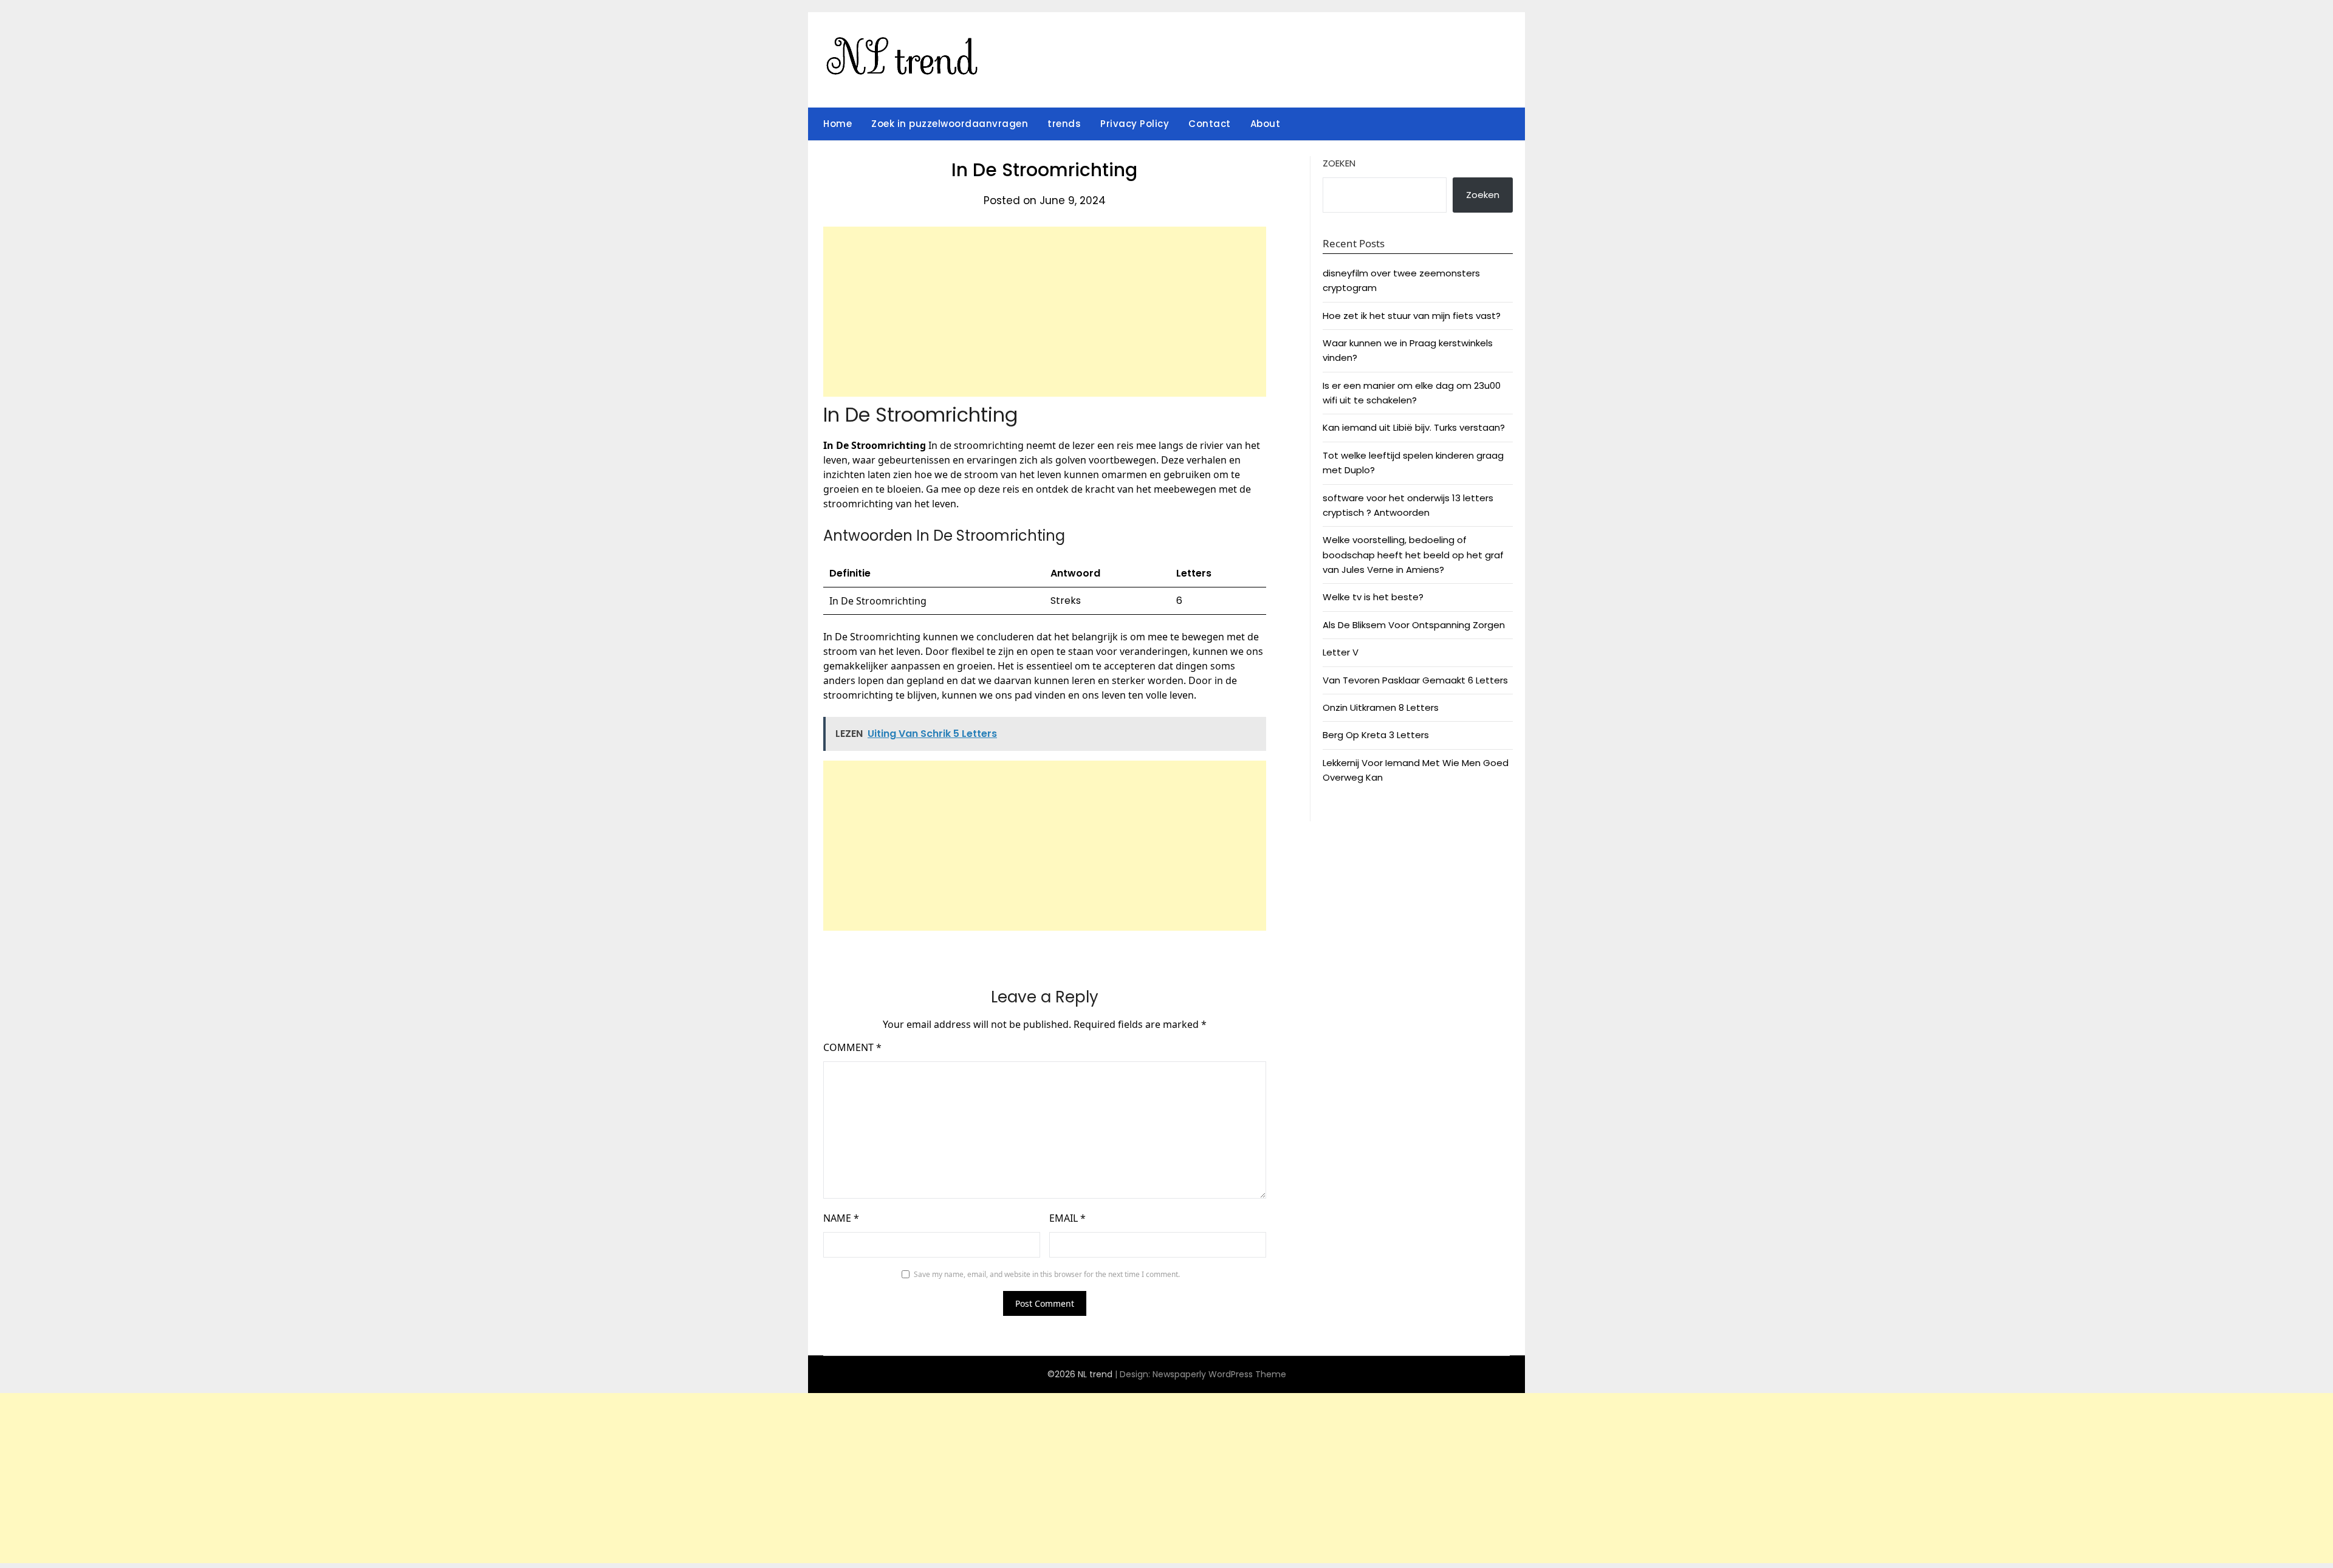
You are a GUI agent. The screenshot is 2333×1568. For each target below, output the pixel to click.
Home (838, 124)
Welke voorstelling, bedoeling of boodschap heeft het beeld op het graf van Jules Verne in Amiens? (1413, 555)
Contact (1210, 124)
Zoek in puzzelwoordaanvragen (950, 124)
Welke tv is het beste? (1373, 597)
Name (841, 1218)
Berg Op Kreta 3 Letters (1376, 735)
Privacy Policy (1135, 124)
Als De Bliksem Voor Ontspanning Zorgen (1414, 625)
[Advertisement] (1045, 312)
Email (1067, 1218)
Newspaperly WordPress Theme (1219, 1374)
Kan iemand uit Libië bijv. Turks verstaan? (1414, 427)
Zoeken (1339, 163)
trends (1064, 124)
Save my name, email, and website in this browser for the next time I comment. (1047, 1274)
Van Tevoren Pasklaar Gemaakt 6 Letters (1415, 680)
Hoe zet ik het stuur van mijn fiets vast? (1412, 316)
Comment (852, 1047)
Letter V (1341, 652)
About (1266, 124)
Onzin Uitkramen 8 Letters (1381, 707)
